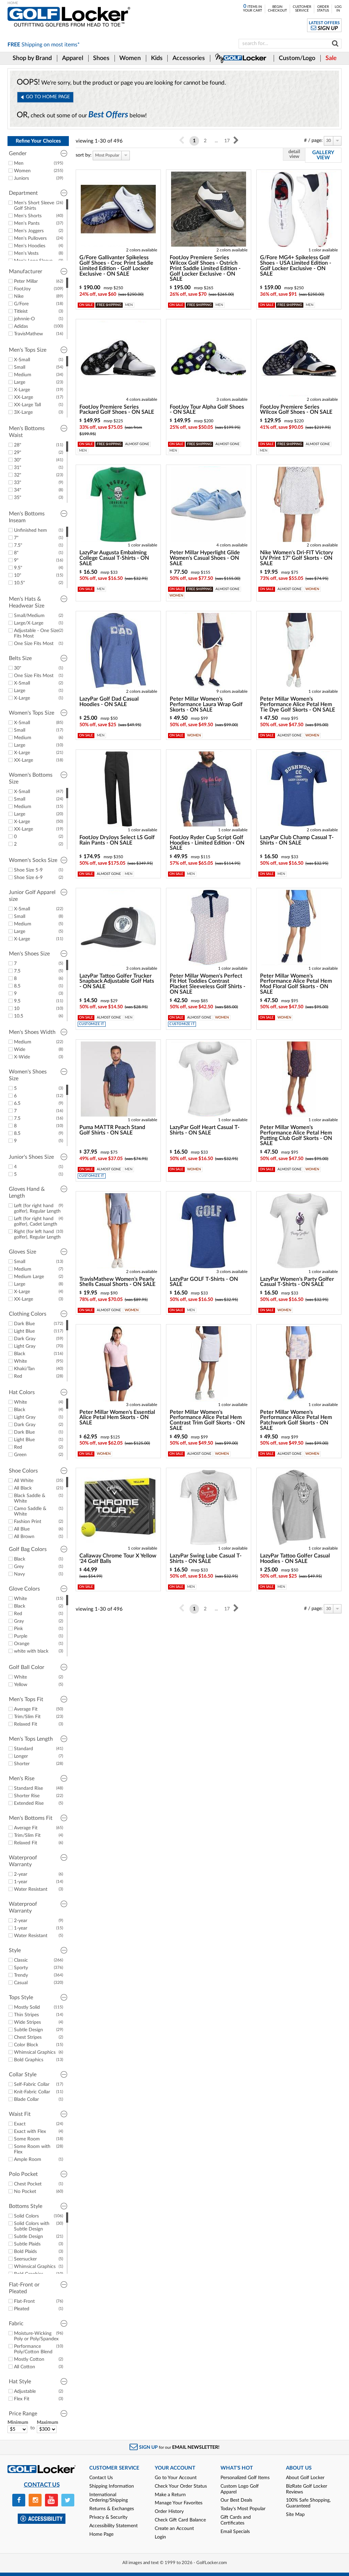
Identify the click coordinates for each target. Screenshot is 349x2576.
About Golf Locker (305, 2478)
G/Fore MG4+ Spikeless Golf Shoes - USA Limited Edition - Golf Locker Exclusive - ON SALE (296, 266)
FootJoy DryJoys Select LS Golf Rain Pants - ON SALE (117, 840)
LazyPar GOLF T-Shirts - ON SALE (204, 1282)
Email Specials (235, 2532)
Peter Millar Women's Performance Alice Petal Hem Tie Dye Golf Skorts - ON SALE (298, 704)
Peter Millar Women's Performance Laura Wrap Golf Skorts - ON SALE (206, 704)
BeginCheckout (277, 9)
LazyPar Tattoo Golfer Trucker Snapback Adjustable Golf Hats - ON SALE (117, 981)
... (216, 141)
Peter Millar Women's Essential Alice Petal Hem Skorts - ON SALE (117, 1418)
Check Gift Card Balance (180, 2520)
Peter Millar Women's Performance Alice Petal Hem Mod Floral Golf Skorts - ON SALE (296, 984)
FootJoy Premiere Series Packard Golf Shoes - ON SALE (117, 410)
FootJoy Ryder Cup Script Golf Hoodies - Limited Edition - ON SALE (207, 843)
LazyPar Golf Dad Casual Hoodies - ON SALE (109, 702)
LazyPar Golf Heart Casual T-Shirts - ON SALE (205, 1130)
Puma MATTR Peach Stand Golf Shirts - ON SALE (112, 1130)
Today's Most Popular (243, 2509)
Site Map (295, 2515)
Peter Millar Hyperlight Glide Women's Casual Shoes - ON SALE (205, 558)
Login (160, 2537)
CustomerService (302, 9)
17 (227, 141)
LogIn (338, 9)
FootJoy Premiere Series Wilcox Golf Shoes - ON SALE (296, 410)
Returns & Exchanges (112, 2509)
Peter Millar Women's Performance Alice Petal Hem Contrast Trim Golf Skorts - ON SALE (207, 1420)
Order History (169, 2512)
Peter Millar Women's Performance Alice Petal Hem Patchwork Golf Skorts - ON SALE (296, 1420)
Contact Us (101, 2478)
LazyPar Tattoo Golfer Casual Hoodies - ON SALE (295, 1558)
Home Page (101, 2534)
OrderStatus (323, 9)
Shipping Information (112, 2486)
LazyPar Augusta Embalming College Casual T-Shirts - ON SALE (114, 558)
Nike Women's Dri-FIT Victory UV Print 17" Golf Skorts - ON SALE (297, 558)
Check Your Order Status (181, 2486)
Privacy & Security (108, 2517)
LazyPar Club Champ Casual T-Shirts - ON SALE (297, 840)
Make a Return (170, 2495)
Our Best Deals (236, 2500)
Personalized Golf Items (245, 2478)
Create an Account (174, 2529)
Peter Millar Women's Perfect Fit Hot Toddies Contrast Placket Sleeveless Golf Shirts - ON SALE (208, 984)
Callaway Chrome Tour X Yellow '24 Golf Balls (118, 1558)
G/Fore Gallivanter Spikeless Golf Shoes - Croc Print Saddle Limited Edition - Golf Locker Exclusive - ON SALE (116, 266)
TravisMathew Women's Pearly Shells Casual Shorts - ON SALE (117, 1282)
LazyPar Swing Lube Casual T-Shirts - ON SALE (206, 1558)
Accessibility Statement (113, 2526)
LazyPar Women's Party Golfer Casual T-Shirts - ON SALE (297, 1282)
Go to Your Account (176, 2478)
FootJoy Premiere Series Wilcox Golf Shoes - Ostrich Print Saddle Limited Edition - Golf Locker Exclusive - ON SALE (205, 268)
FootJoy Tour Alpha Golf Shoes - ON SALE (207, 410)
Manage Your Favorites (179, 2503)
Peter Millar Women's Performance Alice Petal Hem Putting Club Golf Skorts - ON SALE (296, 1135)
